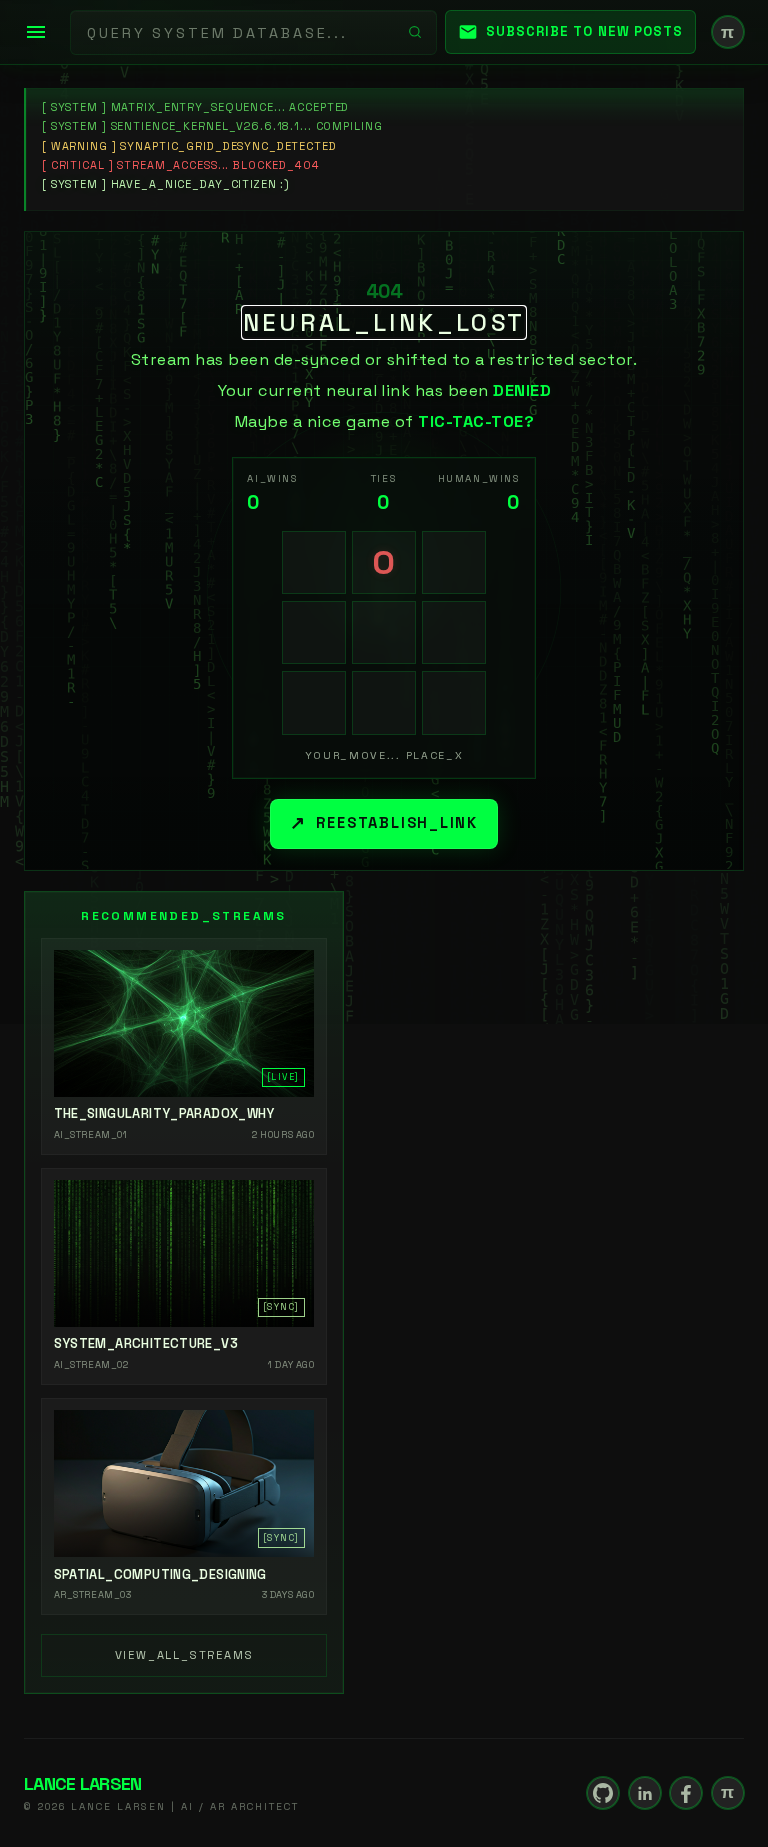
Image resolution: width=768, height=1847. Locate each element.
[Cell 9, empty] (454, 703)
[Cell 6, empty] (454, 633)
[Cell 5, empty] (384, 633)
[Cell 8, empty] (384, 703)
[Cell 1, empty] (314, 563)
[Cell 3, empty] (454, 563)
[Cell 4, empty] (314, 633)
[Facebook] (686, 1793)
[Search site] (415, 32)
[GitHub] (603, 1793)
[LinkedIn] (645, 1793)
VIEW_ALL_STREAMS (184, 1655)
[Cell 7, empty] (314, 703)
